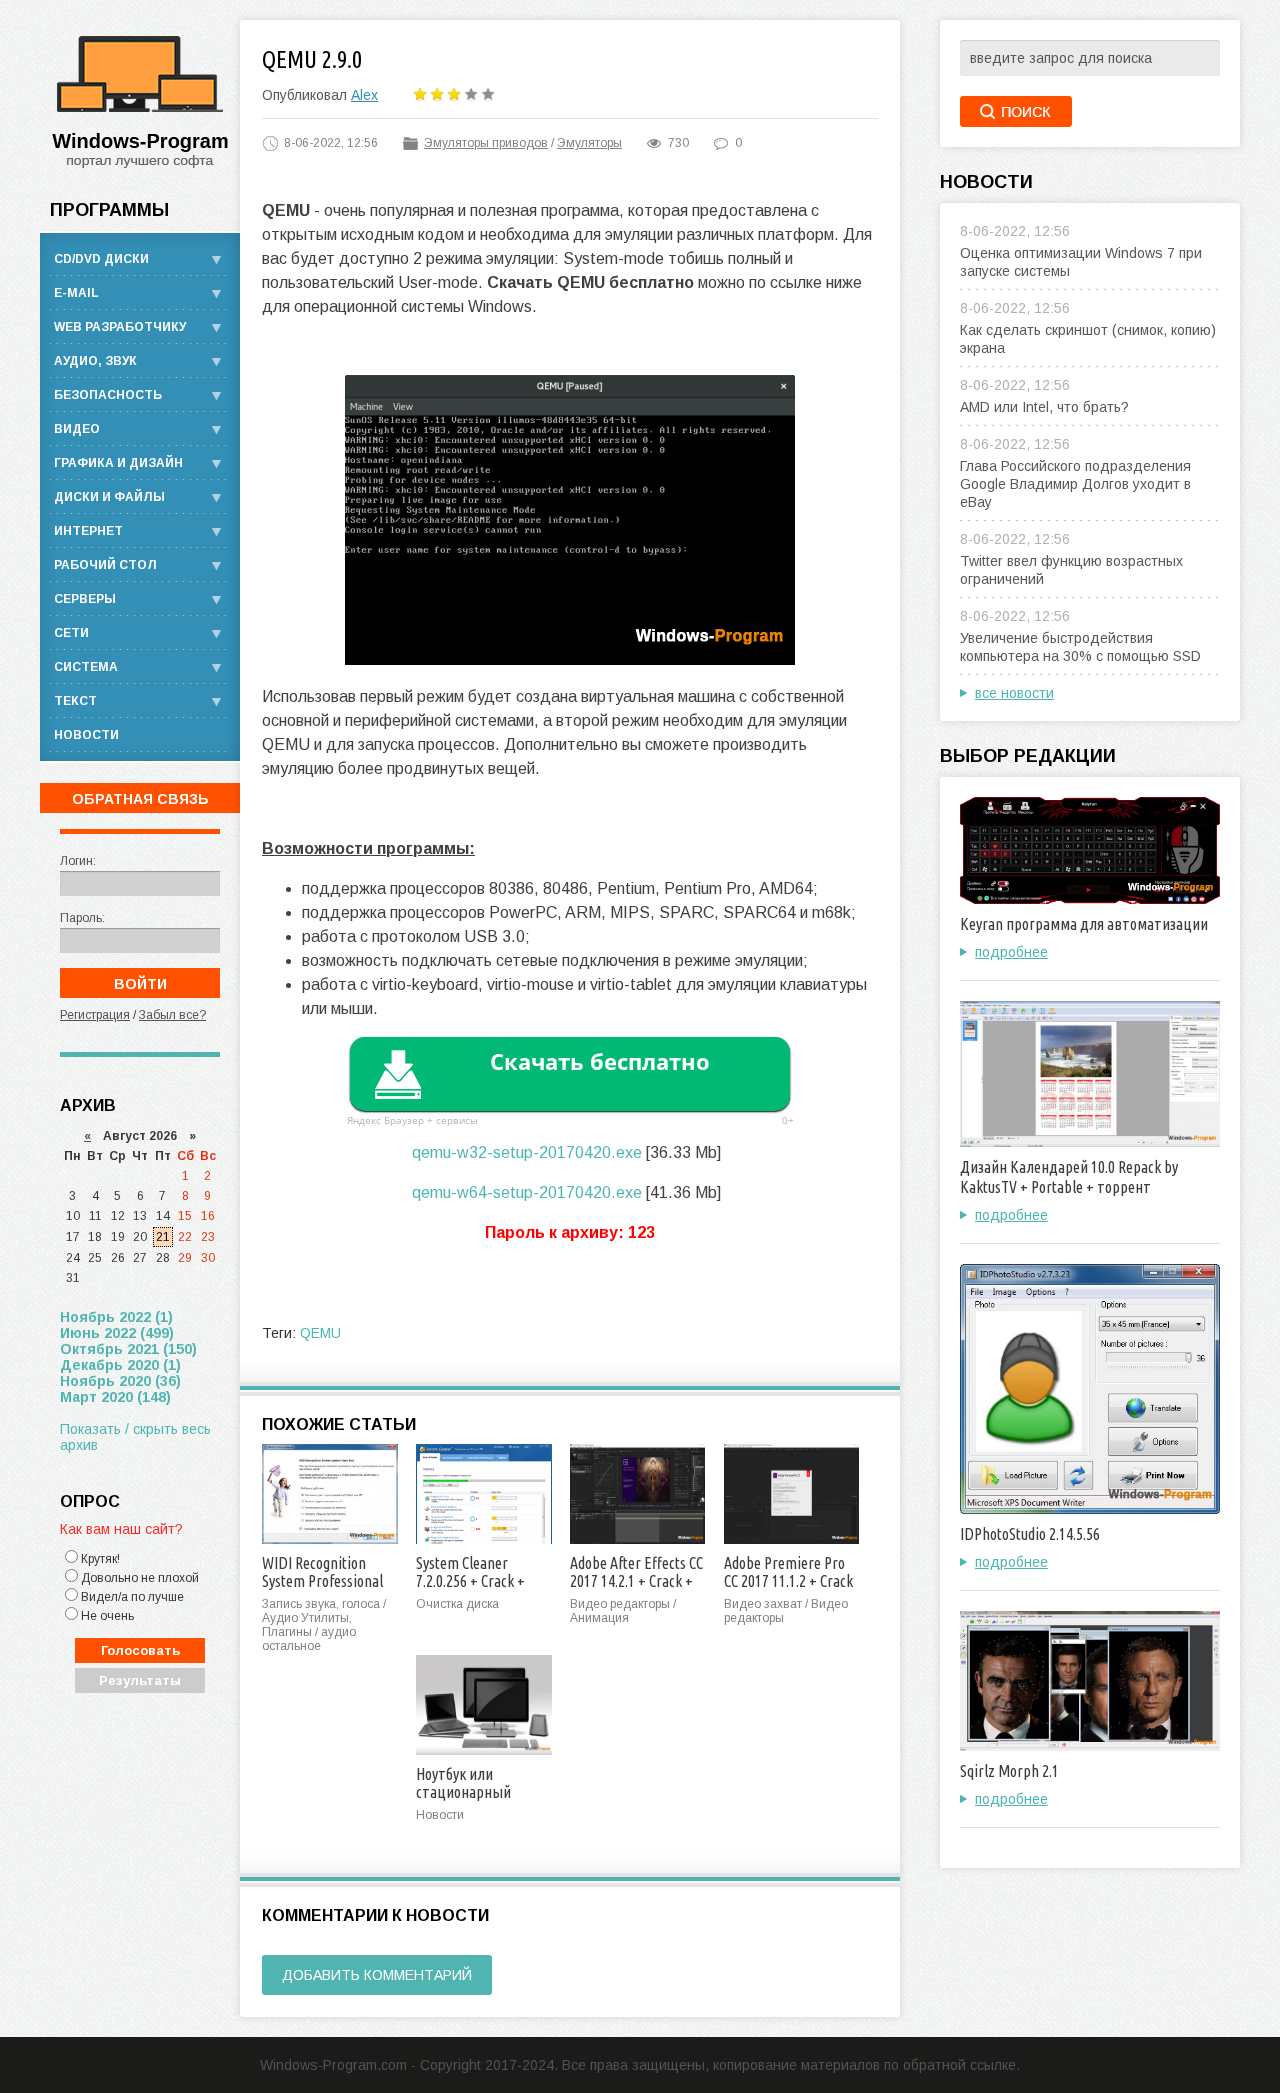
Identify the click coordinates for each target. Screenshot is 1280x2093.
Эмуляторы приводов (486, 143)
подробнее (1011, 952)
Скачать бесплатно (600, 1061)
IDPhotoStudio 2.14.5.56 (1030, 1534)
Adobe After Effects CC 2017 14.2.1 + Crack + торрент (636, 1581)
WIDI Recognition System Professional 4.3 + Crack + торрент (328, 1581)
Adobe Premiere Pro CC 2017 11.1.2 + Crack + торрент (788, 1581)
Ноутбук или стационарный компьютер (463, 1792)
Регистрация (95, 1015)
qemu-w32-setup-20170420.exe (527, 1152)
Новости (86, 735)
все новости (1014, 693)
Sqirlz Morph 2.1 (1009, 1771)
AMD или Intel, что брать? (1044, 407)
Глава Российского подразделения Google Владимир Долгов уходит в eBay (1075, 484)
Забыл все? (172, 1015)
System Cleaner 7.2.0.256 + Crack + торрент (470, 1581)
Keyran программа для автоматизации (1084, 924)
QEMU (320, 1333)
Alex (364, 95)
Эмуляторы (589, 143)
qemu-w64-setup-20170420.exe (527, 1192)
